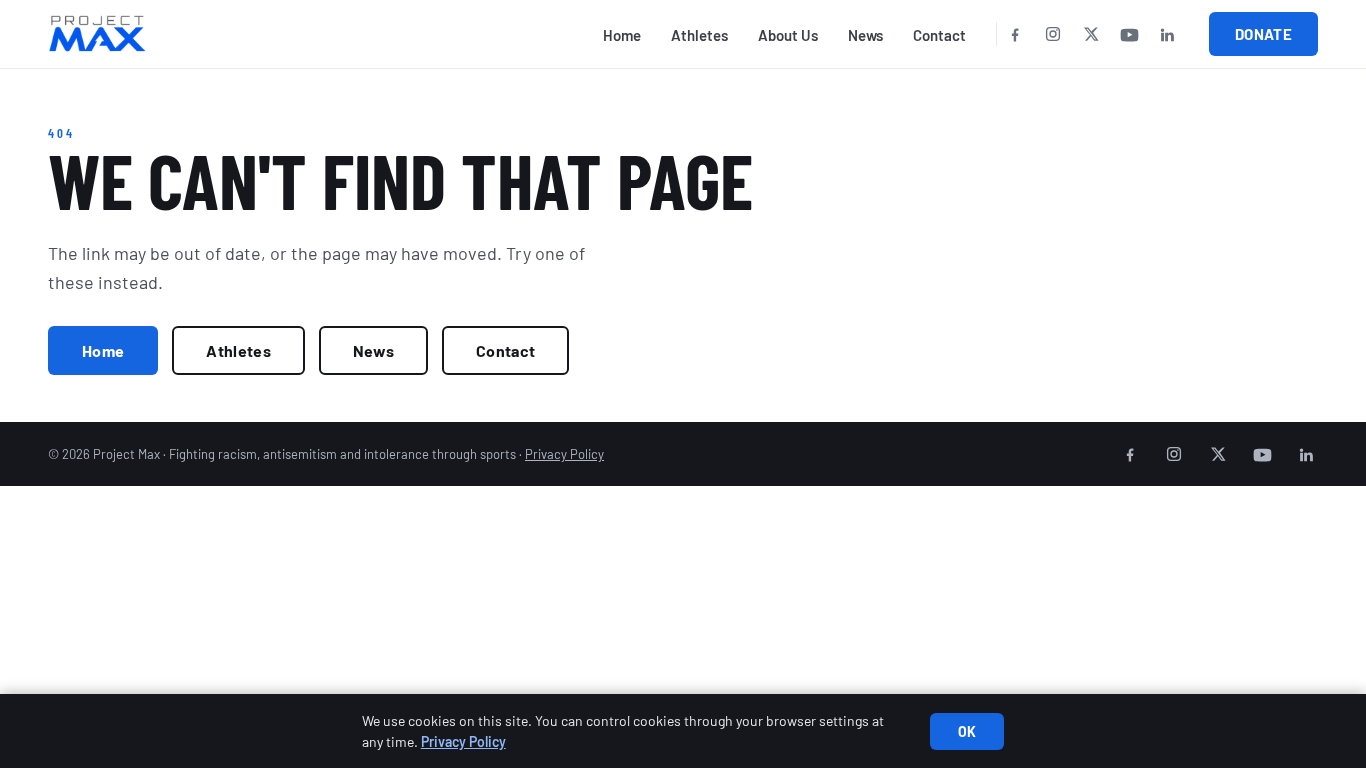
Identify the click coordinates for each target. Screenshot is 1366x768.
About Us (788, 35)
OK (967, 731)
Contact (939, 35)
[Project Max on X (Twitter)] (1091, 34)
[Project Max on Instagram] (1053, 34)
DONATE (1263, 34)
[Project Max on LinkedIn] (1167, 34)
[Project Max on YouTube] (1129, 34)
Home (622, 35)
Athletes (699, 35)
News (865, 35)
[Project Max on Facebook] (1015, 34)
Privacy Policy (564, 454)
